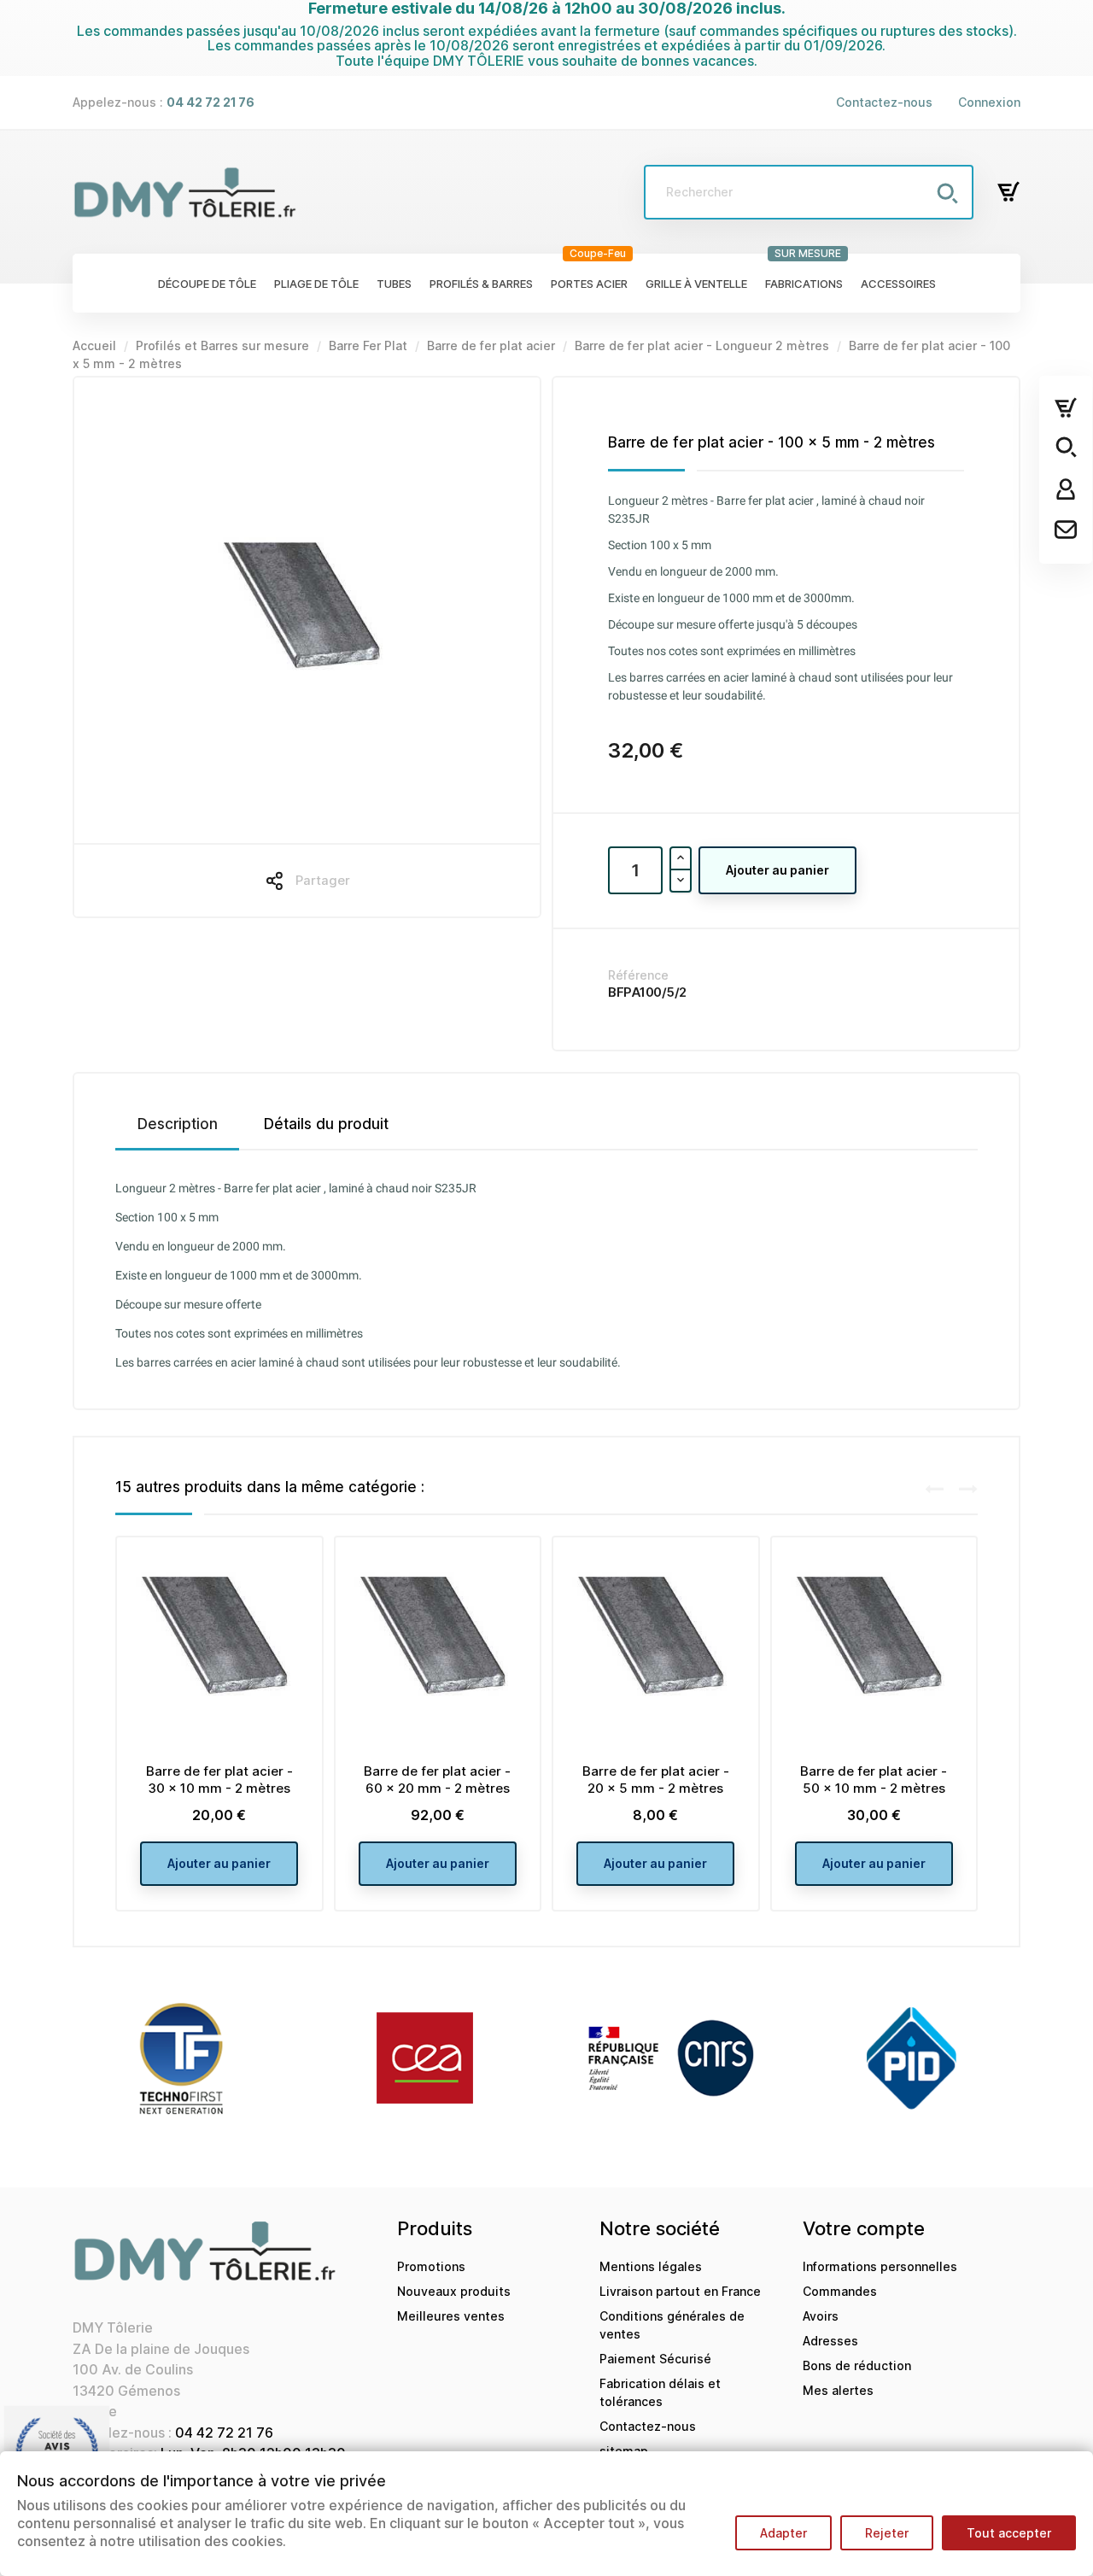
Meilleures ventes (451, 2316)
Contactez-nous (884, 102)
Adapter (783, 2533)
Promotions (431, 2266)
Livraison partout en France (680, 2291)
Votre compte (864, 2228)
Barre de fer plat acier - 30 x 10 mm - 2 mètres (219, 1780)
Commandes (840, 2291)
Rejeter (887, 2533)
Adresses (830, 2341)
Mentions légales (651, 2266)
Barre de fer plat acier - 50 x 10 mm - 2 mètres (874, 1780)
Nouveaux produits (454, 2291)
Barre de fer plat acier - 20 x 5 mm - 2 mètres (656, 1780)
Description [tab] (178, 1124)
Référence (638, 975)
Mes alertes (838, 2390)
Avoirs (821, 2316)
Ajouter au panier (777, 870)
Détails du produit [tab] (326, 1124)
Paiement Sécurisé (655, 2359)
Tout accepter (1009, 2533)
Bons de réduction (857, 2365)
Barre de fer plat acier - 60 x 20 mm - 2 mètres (437, 1780)
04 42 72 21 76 (224, 2433)
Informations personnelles (880, 2266)
